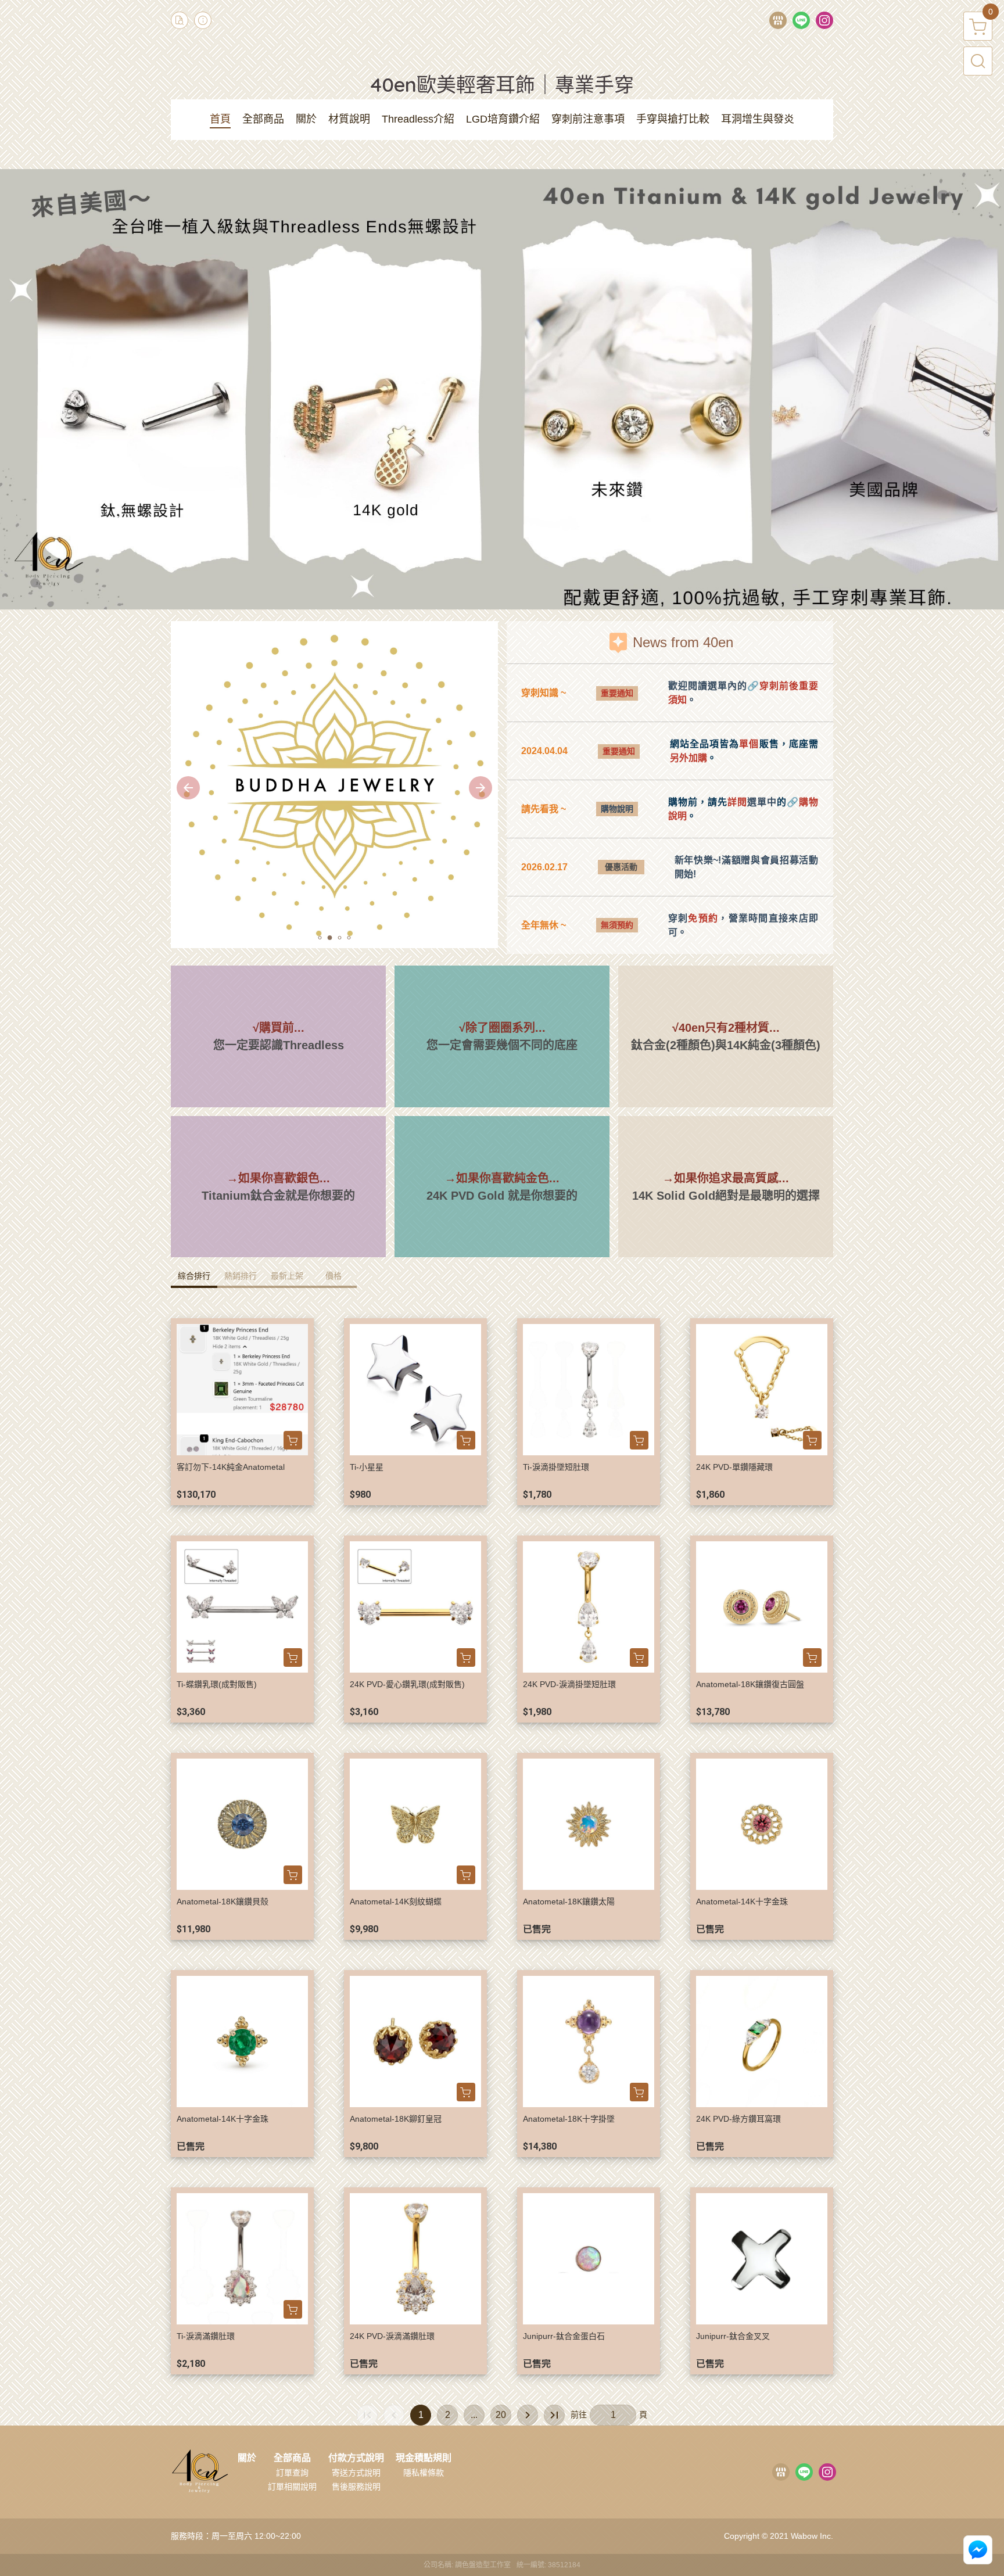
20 (501, 2415)
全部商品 (292, 2458)
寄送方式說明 (356, 2473)
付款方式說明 (356, 2458)
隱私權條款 (424, 2473)
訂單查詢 (292, 2473)
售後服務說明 (356, 2487)
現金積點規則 (424, 2458)
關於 (247, 2458)
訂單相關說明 (292, 2487)
